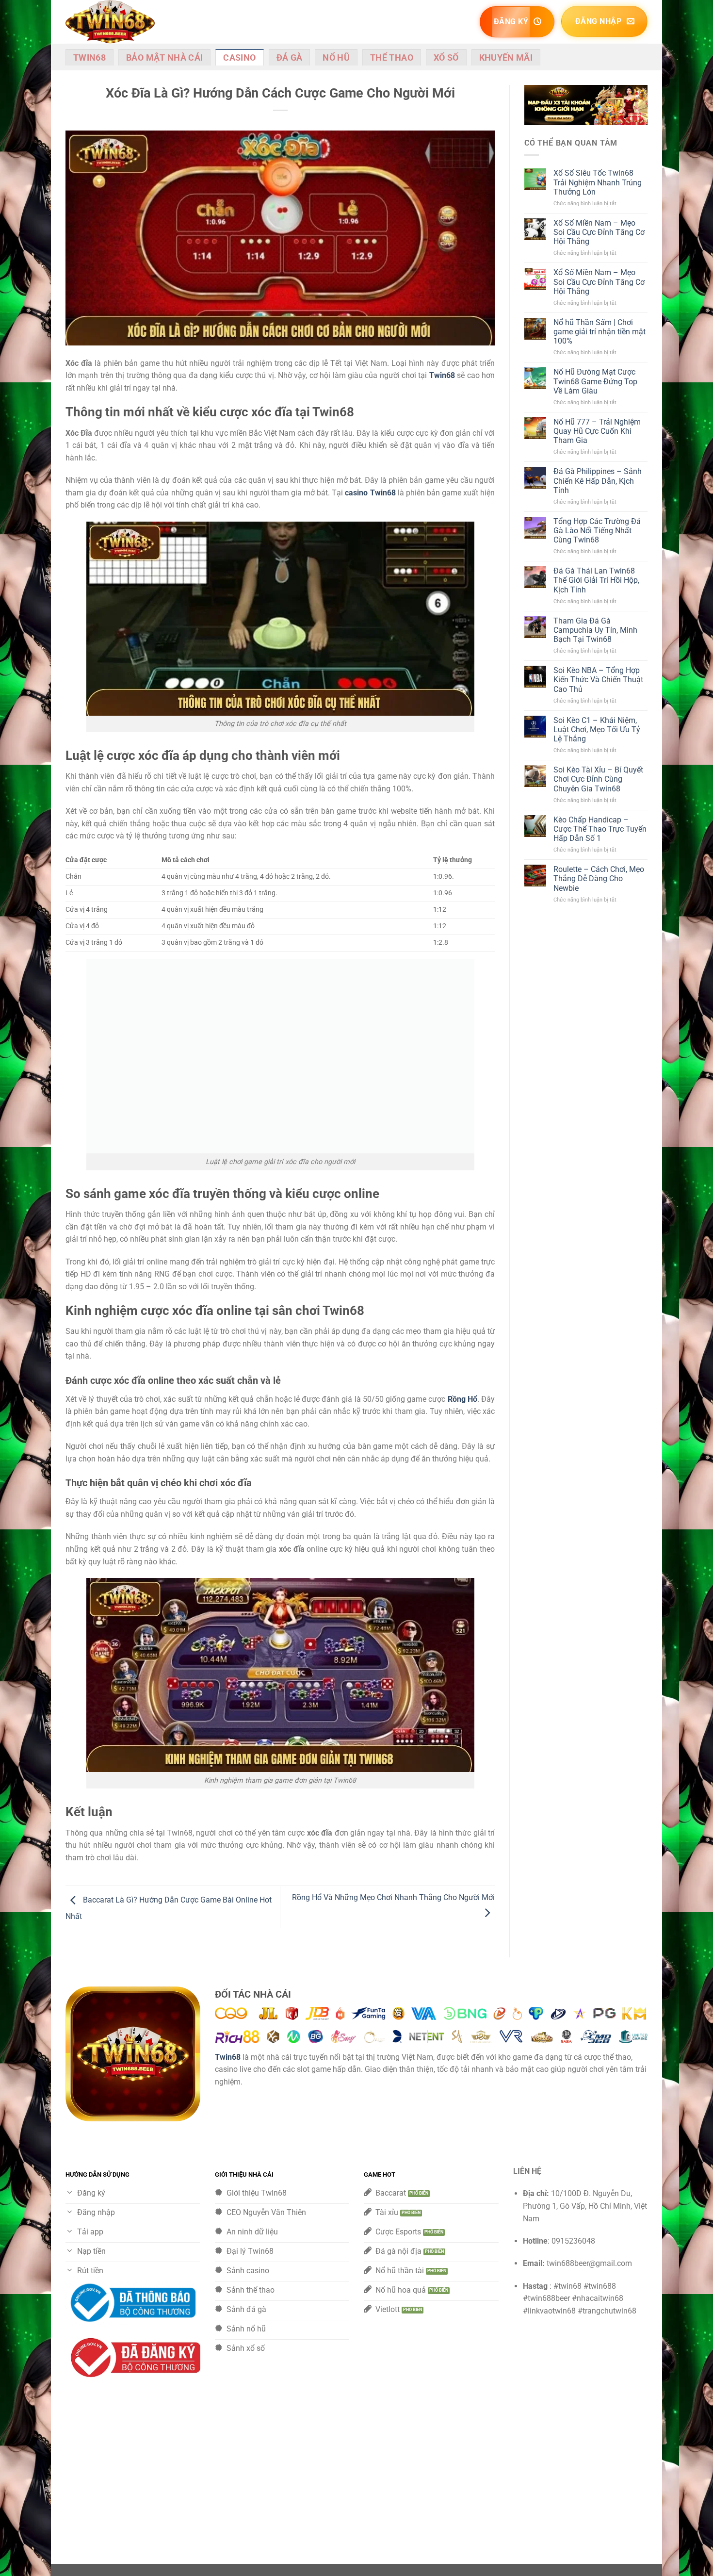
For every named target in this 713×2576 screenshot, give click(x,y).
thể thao (392, 58)
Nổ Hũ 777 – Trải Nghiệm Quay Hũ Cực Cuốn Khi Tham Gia (597, 431)
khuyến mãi (506, 58)
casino (239, 58)
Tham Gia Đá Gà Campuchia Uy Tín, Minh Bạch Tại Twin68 (595, 630)
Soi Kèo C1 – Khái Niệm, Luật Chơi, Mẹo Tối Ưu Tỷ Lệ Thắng (597, 730)
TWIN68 (89, 58)
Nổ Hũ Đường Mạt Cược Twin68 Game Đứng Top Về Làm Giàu (595, 381)
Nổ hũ (336, 58)
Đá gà (290, 58)
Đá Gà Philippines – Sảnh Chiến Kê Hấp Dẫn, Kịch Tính (598, 481)
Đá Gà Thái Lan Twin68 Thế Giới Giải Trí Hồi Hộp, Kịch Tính (596, 580)
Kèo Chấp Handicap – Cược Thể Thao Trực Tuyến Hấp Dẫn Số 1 (600, 829)
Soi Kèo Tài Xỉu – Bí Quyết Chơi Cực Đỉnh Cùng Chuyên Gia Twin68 (598, 779)
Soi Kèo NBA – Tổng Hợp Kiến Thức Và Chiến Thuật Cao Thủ (598, 680)
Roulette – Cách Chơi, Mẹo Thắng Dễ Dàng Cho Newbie (599, 878)
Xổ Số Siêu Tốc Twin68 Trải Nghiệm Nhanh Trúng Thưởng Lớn (598, 182)
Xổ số (446, 58)
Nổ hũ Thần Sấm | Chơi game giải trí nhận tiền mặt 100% (600, 332)
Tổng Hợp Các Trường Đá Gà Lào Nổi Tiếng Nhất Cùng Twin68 (597, 531)
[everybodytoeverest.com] (114, 22)
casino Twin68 (370, 493)
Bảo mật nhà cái (164, 58)
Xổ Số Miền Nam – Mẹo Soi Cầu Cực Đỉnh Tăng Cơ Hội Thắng (599, 232)
